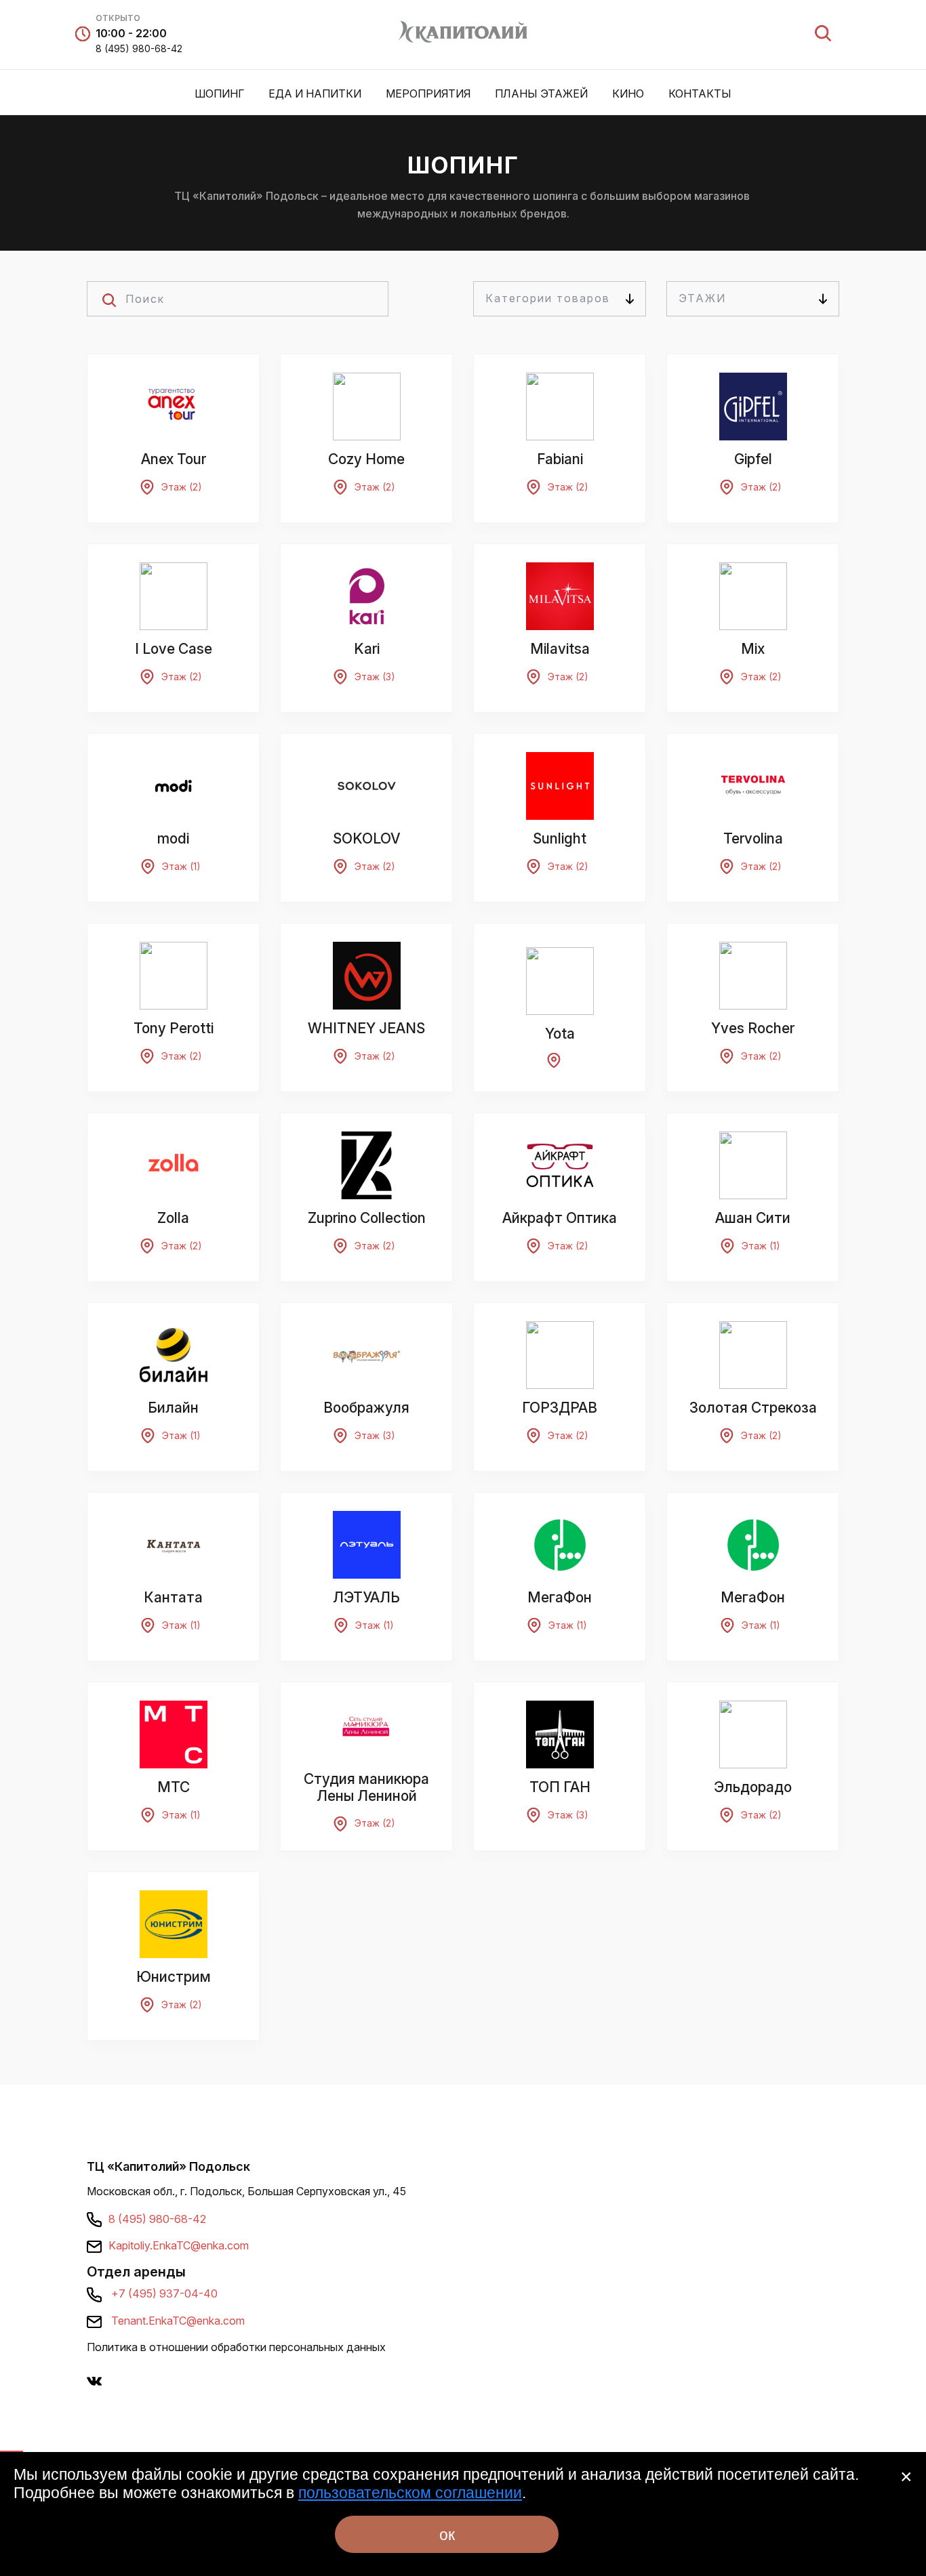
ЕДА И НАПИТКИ (315, 94)
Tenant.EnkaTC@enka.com (178, 2321)
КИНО (628, 94)
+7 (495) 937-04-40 (164, 2293)
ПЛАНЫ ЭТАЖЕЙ (541, 94)
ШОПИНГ (219, 94)
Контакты (700, 94)
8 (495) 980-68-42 (139, 48)
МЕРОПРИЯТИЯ (428, 94)
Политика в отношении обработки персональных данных (236, 2347)
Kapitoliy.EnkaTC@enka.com (179, 2245)
